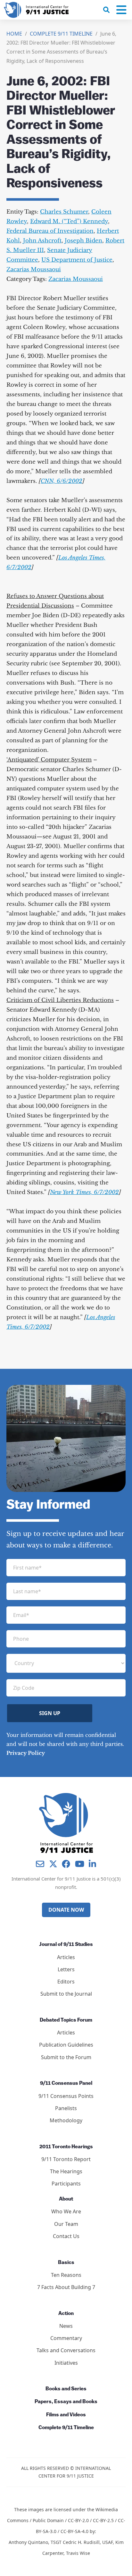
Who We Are (66, 2211)
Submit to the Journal (66, 1994)
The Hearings (66, 2171)
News (66, 2326)
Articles (66, 1957)
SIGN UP (50, 1713)
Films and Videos (66, 2415)
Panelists (66, 2108)
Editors (66, 1982)
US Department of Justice (77, 260)
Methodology (66, 2120)
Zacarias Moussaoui (34, 269)
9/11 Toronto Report (66, 2159)
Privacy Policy (26, 1753)
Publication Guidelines (66, 2045)
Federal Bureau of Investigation (50, 231)
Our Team (66, 2224)
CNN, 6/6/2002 (62, 481)
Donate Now (66, 1910)
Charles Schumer (64, 212)
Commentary (66, 2338)
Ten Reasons (66, 2275)
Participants (66, 2184)
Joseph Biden (83, 241)
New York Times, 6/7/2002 (84, 1192)
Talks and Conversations (66, 2350)
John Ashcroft (42, 241)
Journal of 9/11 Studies (66, 1945)
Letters (66, 1969)
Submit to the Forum (66, 2057)
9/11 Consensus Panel (66, 2084)
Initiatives (66, 2363)
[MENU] (121, 10)
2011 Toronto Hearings (66, 2147)
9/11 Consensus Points (66, 2096)
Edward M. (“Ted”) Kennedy (69, 221)
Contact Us (66, 2236)
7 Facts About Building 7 (66, 2287)
